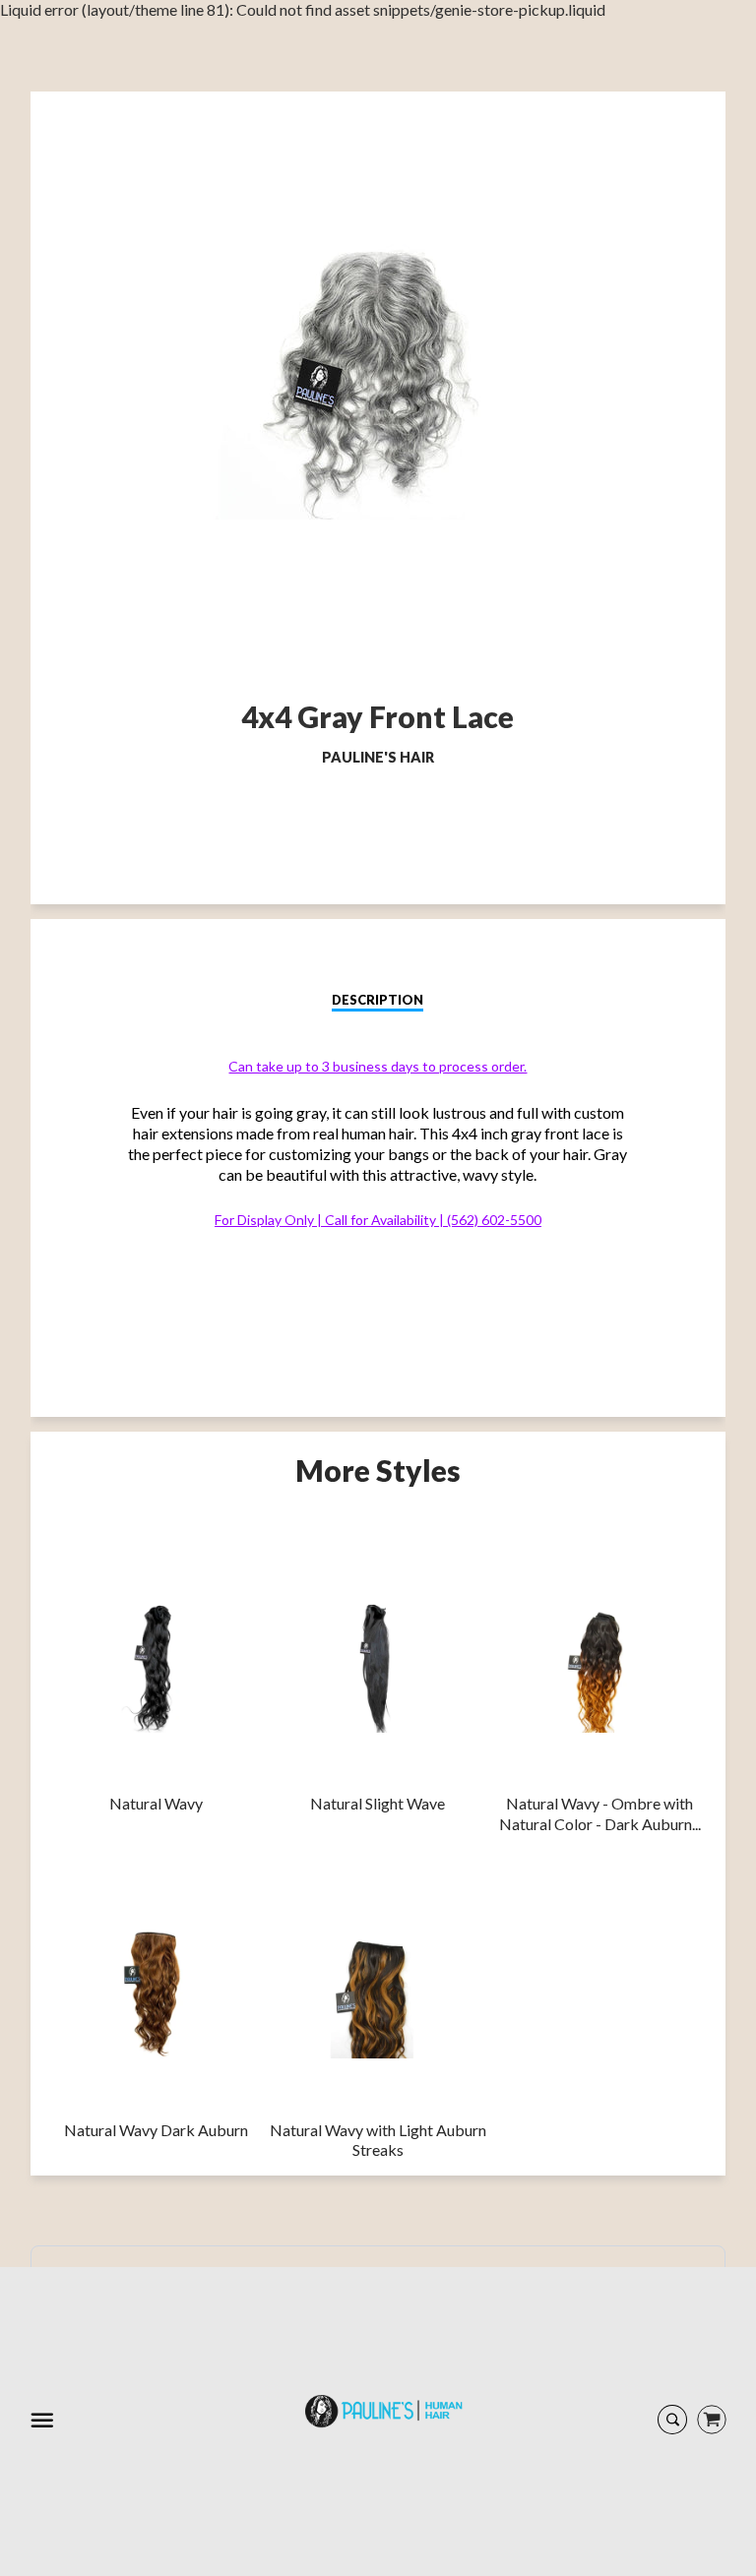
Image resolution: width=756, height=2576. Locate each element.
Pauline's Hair (378, 757)
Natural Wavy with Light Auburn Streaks (378, 2140)
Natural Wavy (156, 1803)
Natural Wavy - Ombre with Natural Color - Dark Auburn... (600, 1813)
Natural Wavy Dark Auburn (156, 2130)
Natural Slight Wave (378, 1803)
